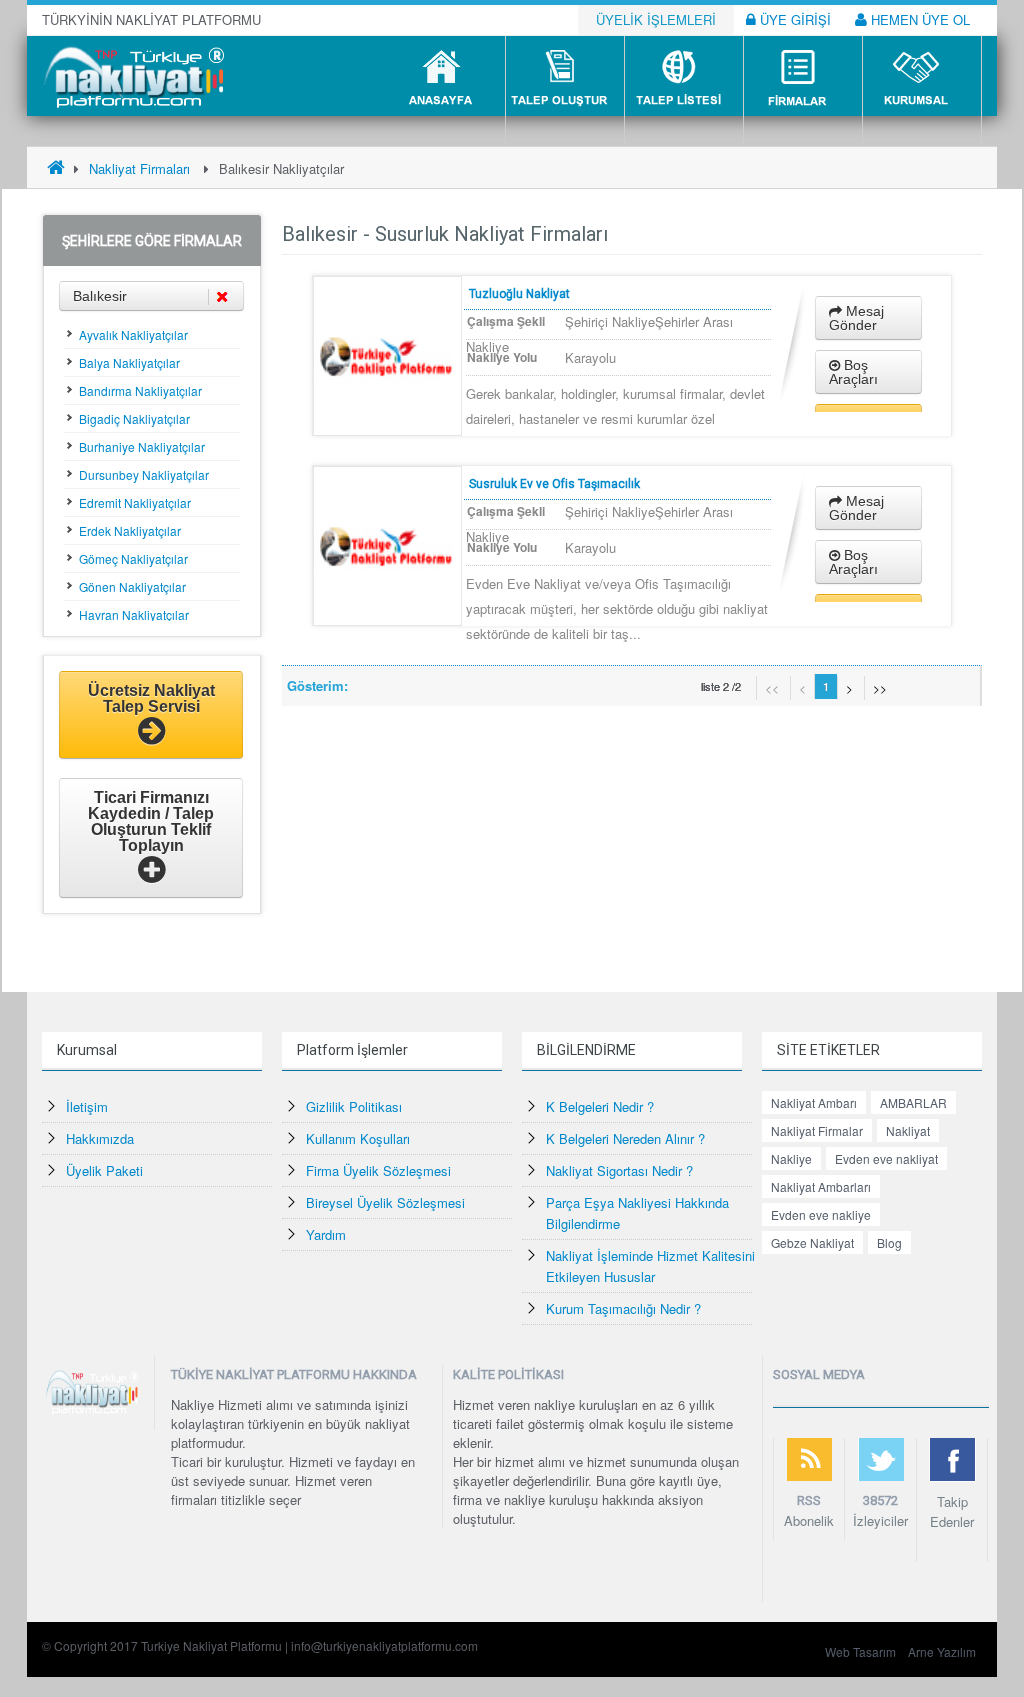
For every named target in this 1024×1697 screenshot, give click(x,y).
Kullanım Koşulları (358, 1138)
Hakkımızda (100, 1138)
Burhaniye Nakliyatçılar (142, 446)
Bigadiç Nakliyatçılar (134, 418)
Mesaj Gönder (856, 318)
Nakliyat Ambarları (821, 1186)
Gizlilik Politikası (354, 1106)
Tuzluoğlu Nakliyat (519, 294)
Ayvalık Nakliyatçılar (133, 334)
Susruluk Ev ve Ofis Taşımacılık (554, 484)
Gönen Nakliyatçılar (132, 586)
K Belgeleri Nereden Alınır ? (625, 1138)
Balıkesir (100, 296)
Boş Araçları (853, 372)
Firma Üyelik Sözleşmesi (378, 1170)
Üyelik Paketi (104, 1170)
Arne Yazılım (942, 1651)
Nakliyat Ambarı (814, 1102)
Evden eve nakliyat (886, 1158)
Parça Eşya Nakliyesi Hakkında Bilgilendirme (637, 1213)
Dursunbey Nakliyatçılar (144, 474)
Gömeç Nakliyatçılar (133, 558)
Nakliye (791, 1158)
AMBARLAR (913, 1102)
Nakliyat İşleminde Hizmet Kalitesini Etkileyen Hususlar (650, 1266)
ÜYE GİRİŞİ (793, 19)
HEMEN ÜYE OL (918, 19)
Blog (889, 1242)
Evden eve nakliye (821, 1214)
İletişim (87, 1106)
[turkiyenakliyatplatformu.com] (131, 74)
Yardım (326, 1234)
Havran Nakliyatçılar (134, 614)
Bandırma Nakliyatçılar (140, 390)
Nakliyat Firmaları (139, 168)
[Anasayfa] (56, 168)
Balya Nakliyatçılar (129, 362)
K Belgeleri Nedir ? (600, 1106)
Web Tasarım (860, 1651)
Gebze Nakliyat (812, 1242)
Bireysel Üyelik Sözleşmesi (385, 1202)
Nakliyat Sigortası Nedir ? (619, 1170)
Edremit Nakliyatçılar (135, 502)
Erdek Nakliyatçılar (130, 530)
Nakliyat (908, 1130)
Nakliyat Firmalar (817, 1130)
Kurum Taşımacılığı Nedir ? (623, 1308)
